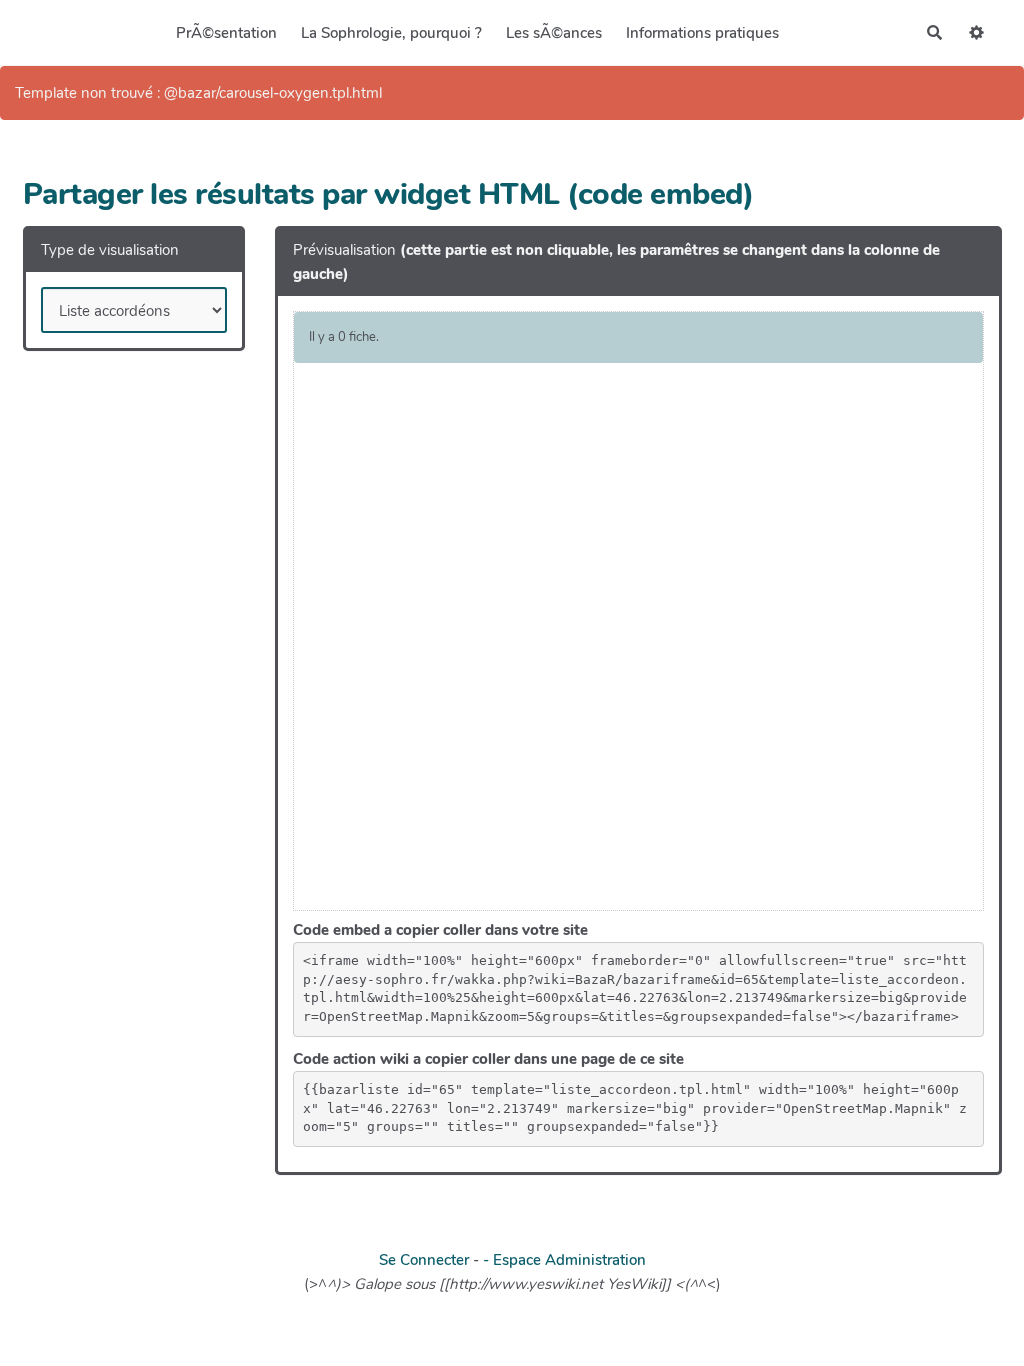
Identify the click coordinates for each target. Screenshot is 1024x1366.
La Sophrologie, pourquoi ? (391, 33)
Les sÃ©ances (554, 33)
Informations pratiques (702, 33)
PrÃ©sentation (226, 33)
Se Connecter (424, 1260)
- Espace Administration (564, 1260)
